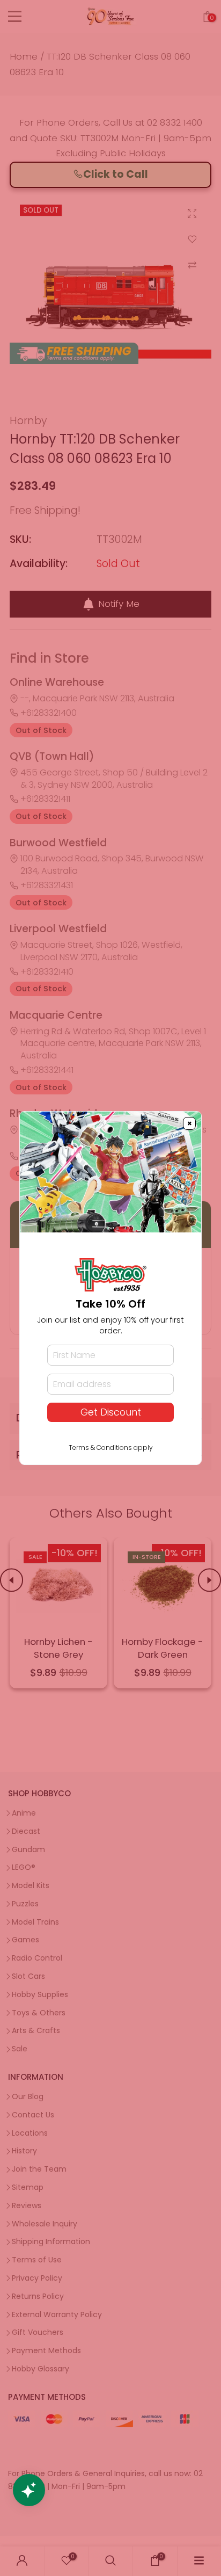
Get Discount (111, 1412)
